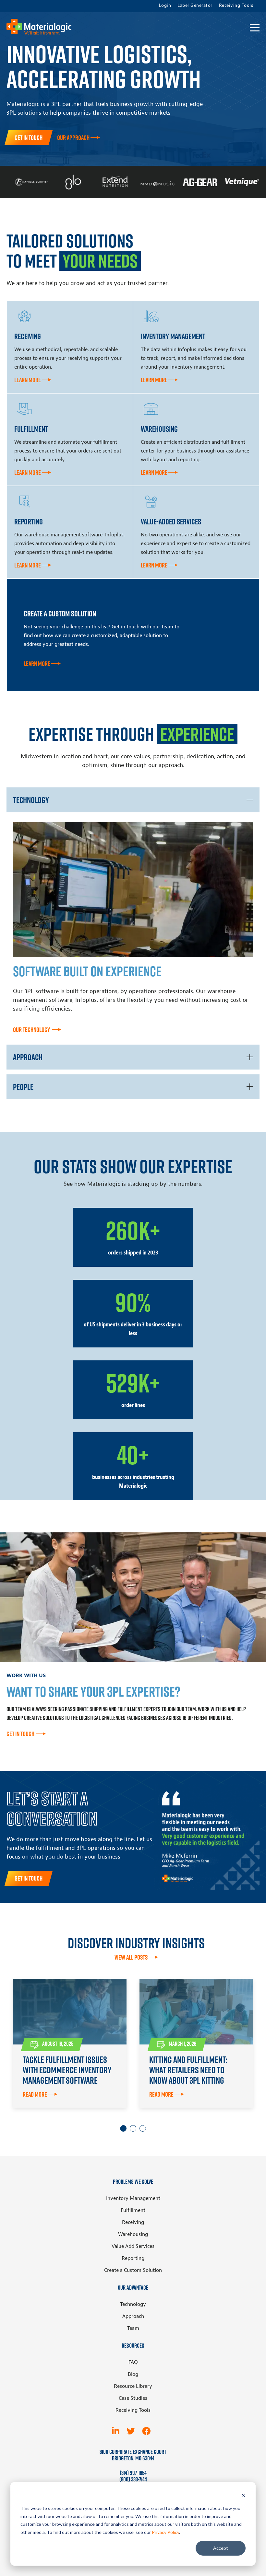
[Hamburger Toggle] (255, 28)
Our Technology (32, 1030)
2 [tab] (133, 2128)
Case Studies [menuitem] (133, 2398)
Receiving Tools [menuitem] (236, 6)
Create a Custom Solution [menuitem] (133, 2270)
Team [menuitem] (133, 2328)
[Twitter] (131, 2431)
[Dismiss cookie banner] (243, 2496)
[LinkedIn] (116, 2431)
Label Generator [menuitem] (195, 6)
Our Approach (73, 138)
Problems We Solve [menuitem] (133, 2182)
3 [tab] (143, 2128)
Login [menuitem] (165, 6)
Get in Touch (29, 138)
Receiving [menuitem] (133, 2222)
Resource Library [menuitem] (133, 2386)
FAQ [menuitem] (133, 2362)
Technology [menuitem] (133, 2304)
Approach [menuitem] (133, 2316)
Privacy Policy (165, 2532)
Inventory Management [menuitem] (133, 2198)
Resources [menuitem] (133, 2346)
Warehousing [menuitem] (133, 2234)
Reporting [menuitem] (133, 2258)
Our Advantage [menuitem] (133, 2288)
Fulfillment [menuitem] (133, 2210)
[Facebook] (146, 2431)
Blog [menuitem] (133, 2374)
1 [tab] (123, 2128)
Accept (221, 2548)
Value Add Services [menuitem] (133, 2246)
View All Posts (131, 1957)
